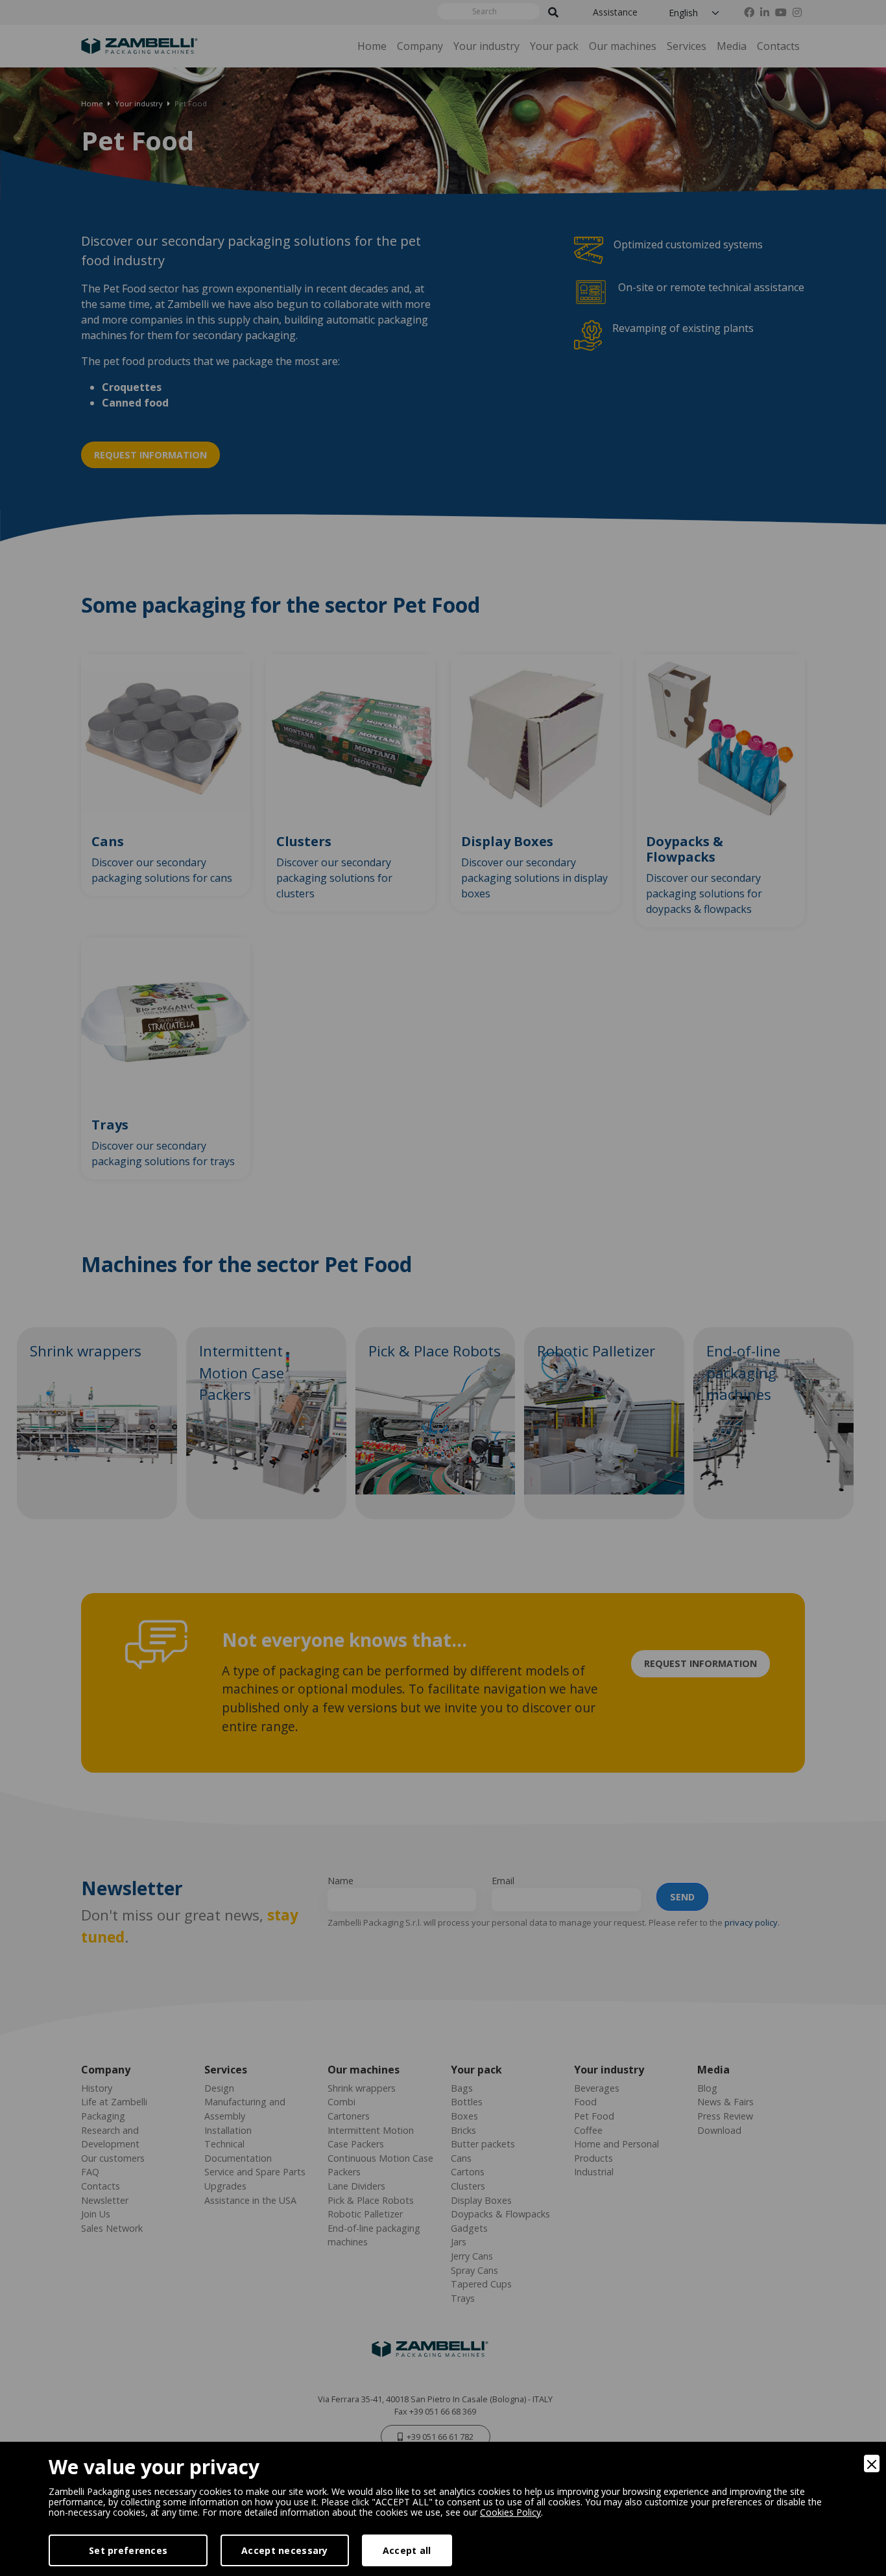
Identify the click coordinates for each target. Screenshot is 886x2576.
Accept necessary (284, 2550)
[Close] (872, 2464)
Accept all (407, 2550)
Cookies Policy (510, 2512)
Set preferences (128, 2550)
